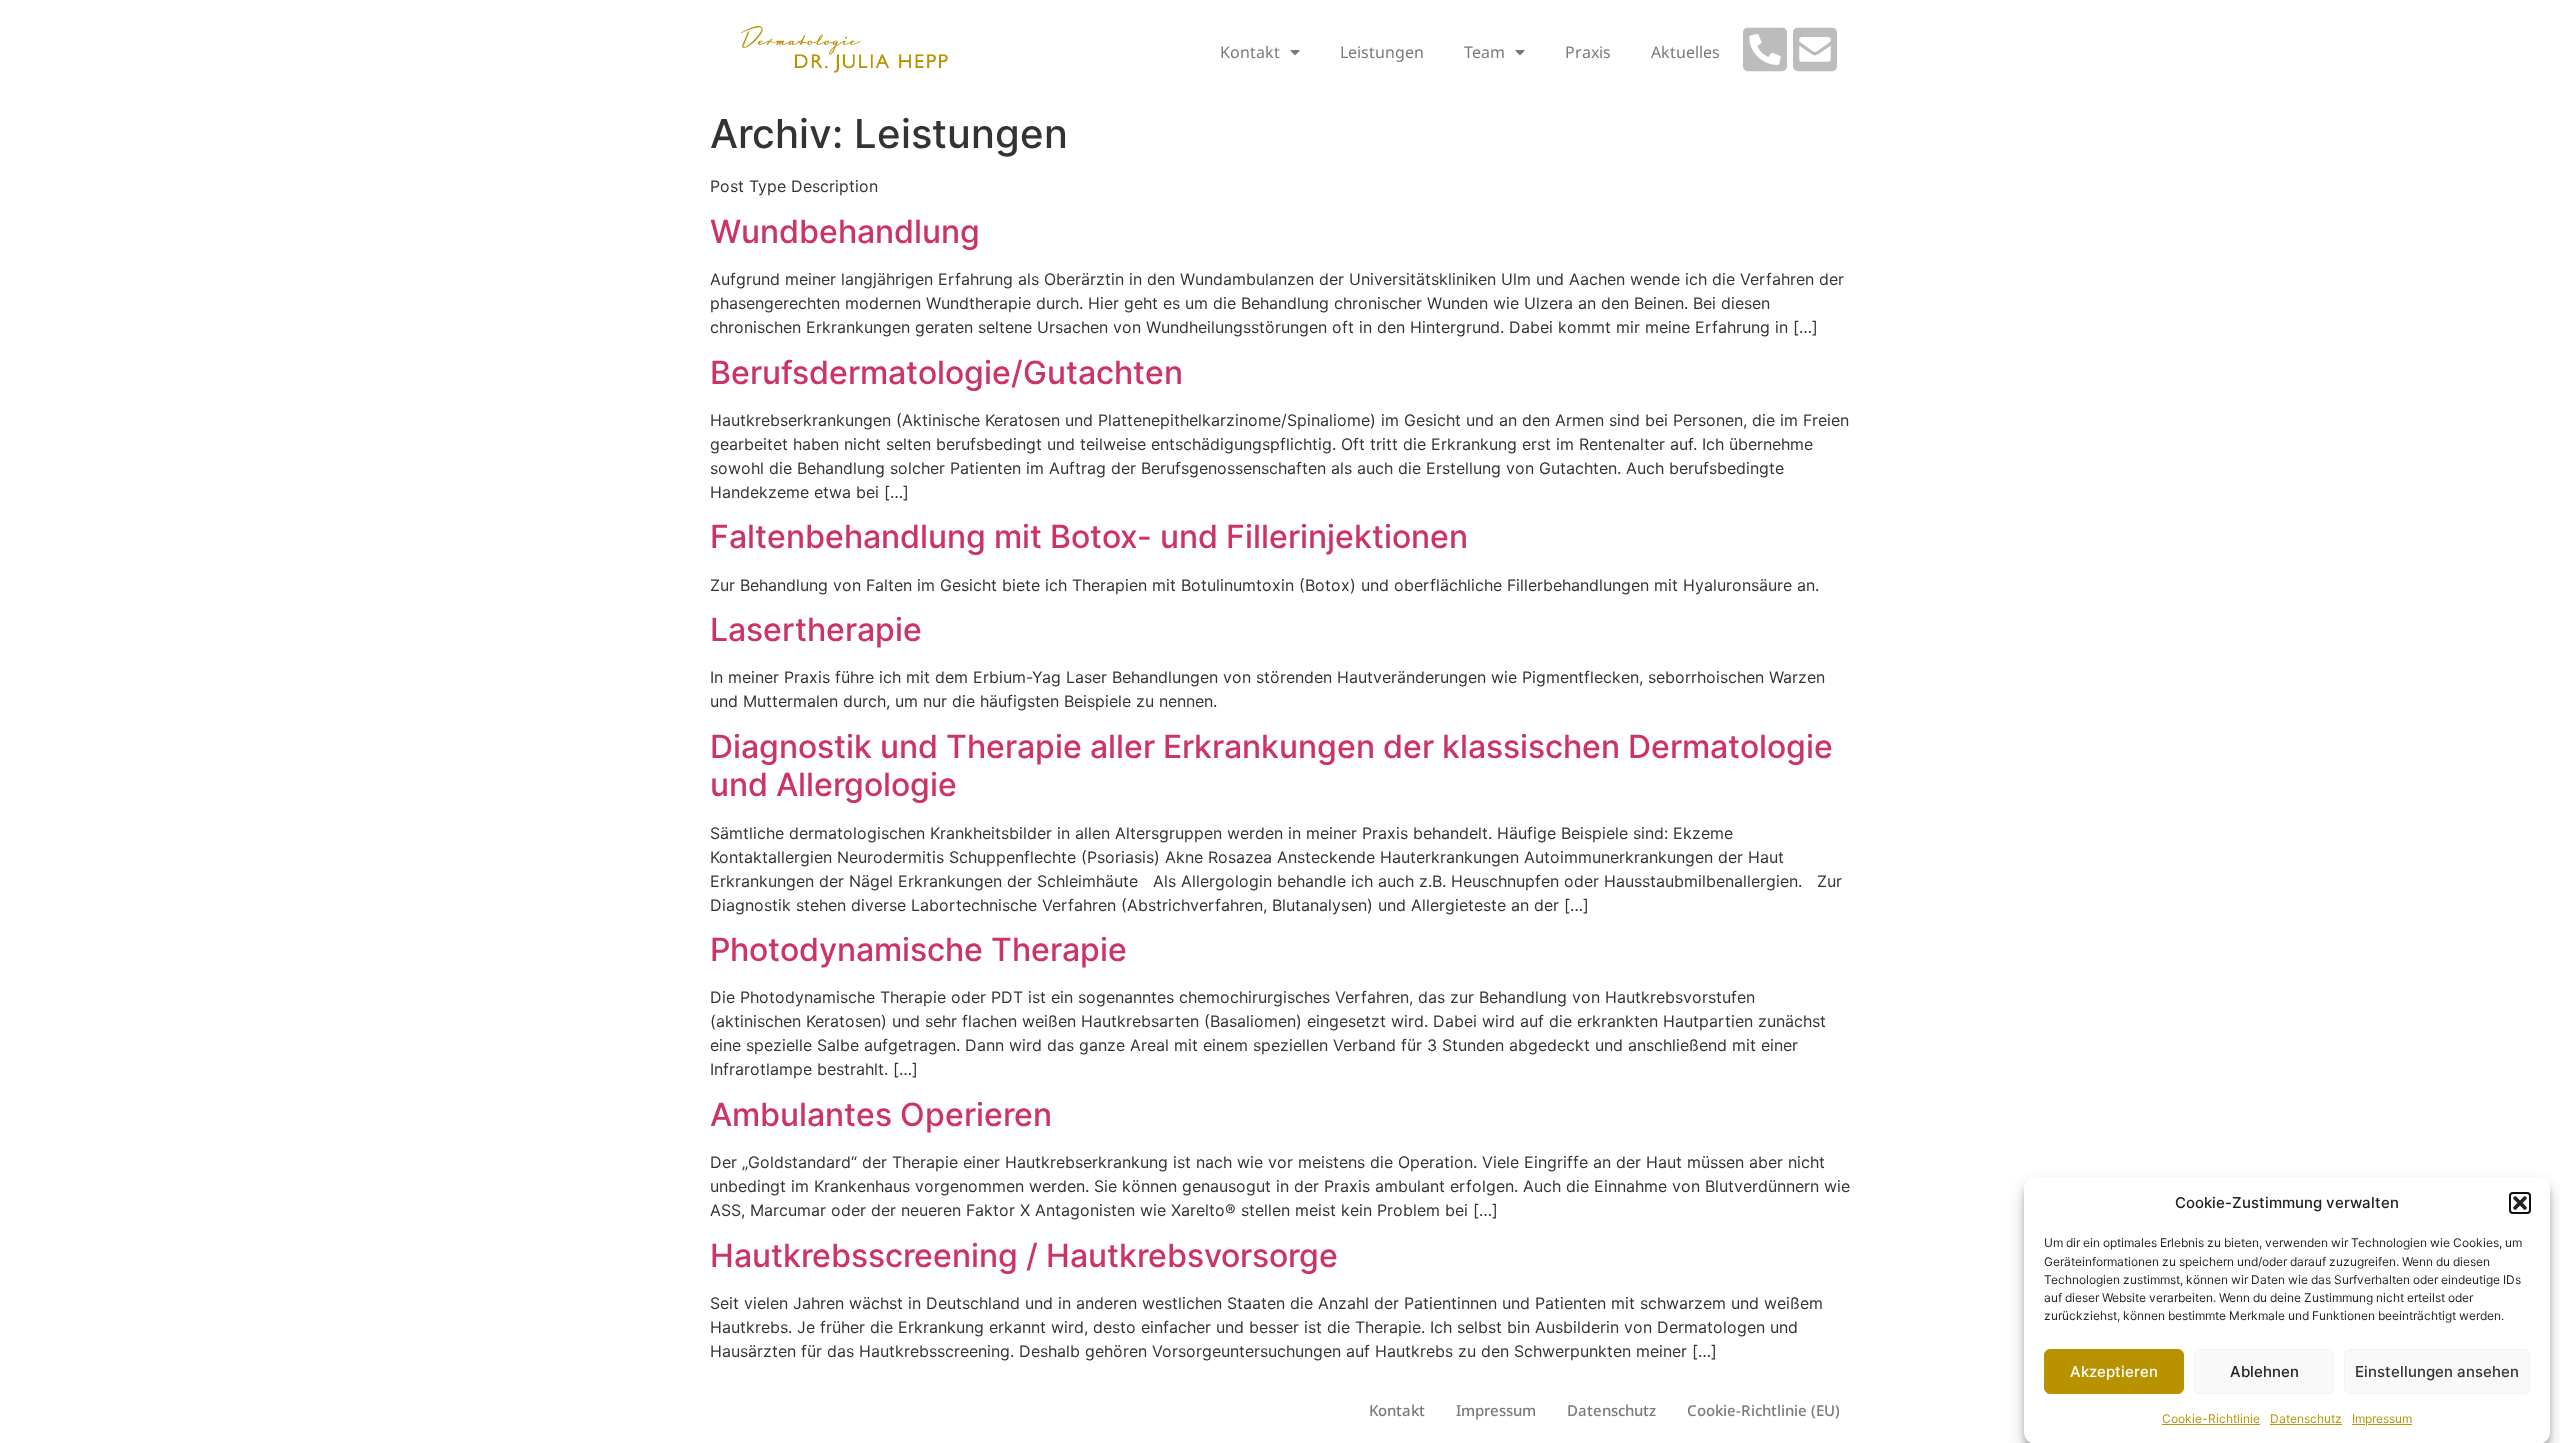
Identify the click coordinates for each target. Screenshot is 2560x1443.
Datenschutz (2306, 1417)
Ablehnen (2264, 1371)
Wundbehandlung (845, 231)
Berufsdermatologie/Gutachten (946, 372)
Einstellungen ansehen (2437, 1371)
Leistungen (1382, 52)
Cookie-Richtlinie (2211, 1417)
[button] (2520, 1203)
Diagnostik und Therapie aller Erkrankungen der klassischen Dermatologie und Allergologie (1271, 765)
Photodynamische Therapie (918, 949)
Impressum (2382, 1417)
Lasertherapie (816, 629)
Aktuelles (1685, 52)
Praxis (1588, 52)
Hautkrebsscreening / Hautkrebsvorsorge (1024, 1255)
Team (1484, 52)
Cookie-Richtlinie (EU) (1763, 1410)
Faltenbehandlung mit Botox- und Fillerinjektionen (1089, 536)
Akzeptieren (2114, 1371)
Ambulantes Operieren (881, 1114)
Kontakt (1250, 52)
